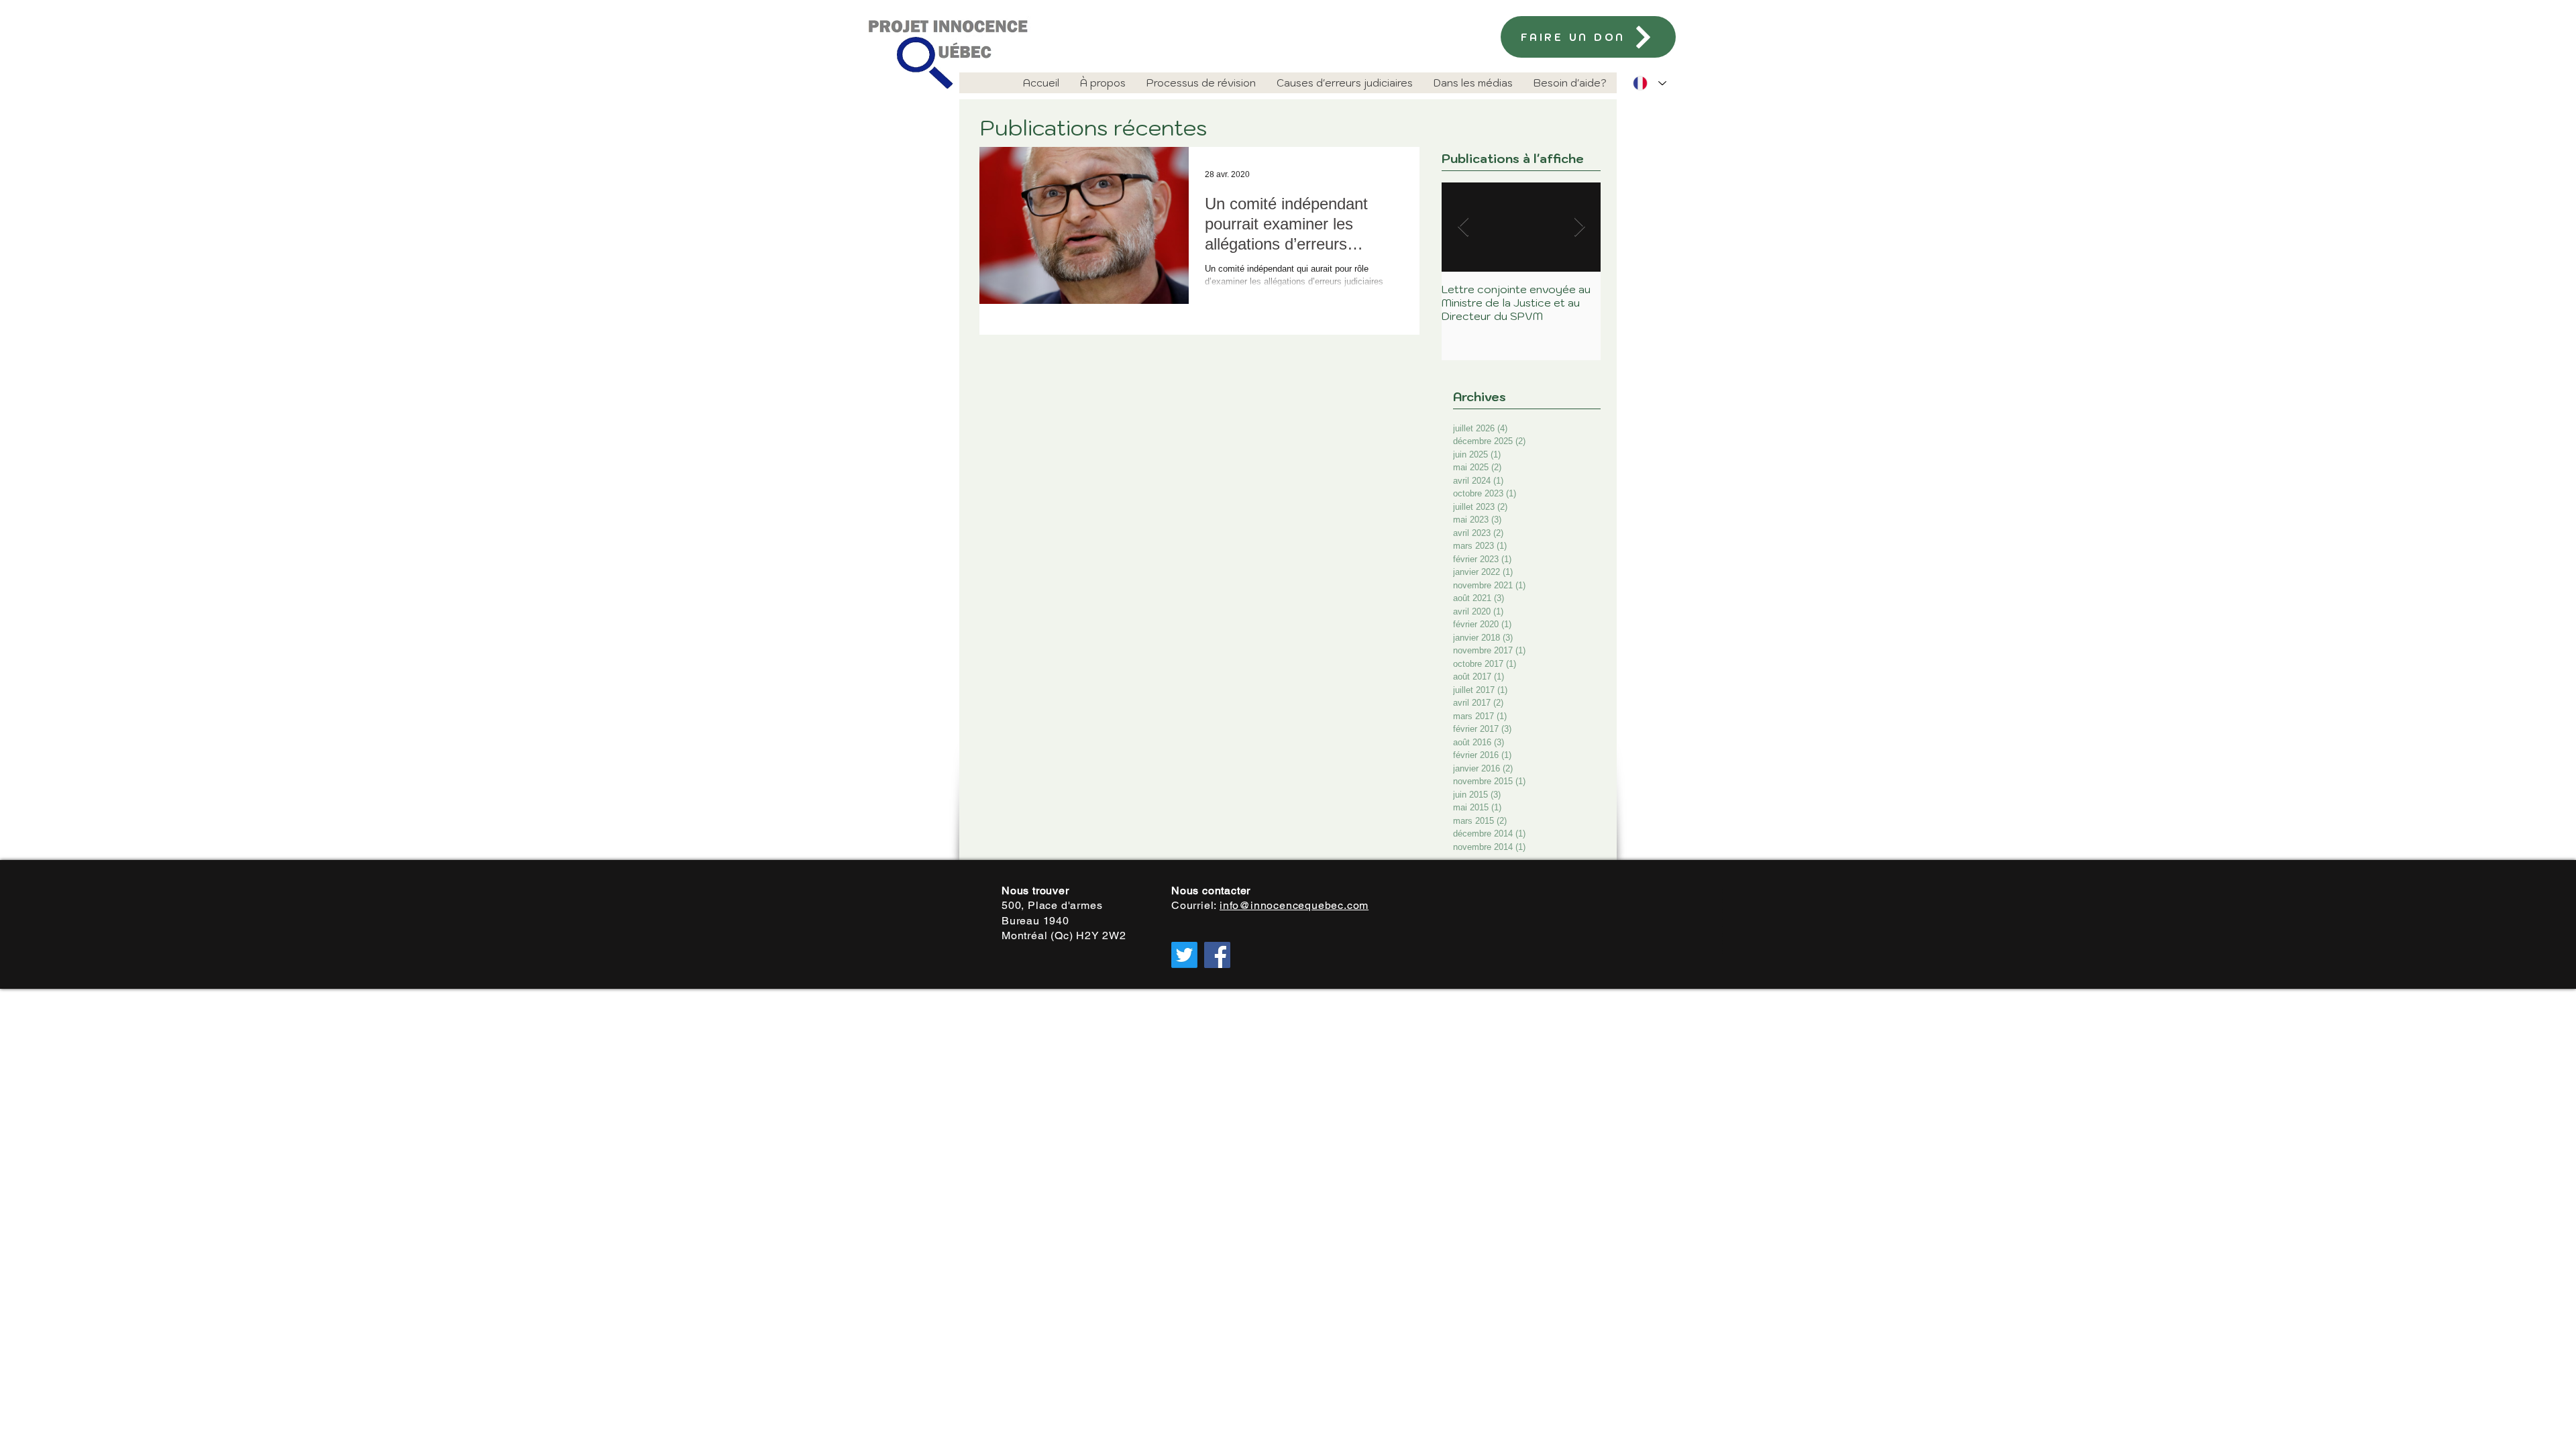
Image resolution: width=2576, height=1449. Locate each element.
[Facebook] (1217, 955)
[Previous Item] (1463, 227)
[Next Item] (1579, 227)
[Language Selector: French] (1650, 83)
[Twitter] (1184, 955)
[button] (1103, 83)
